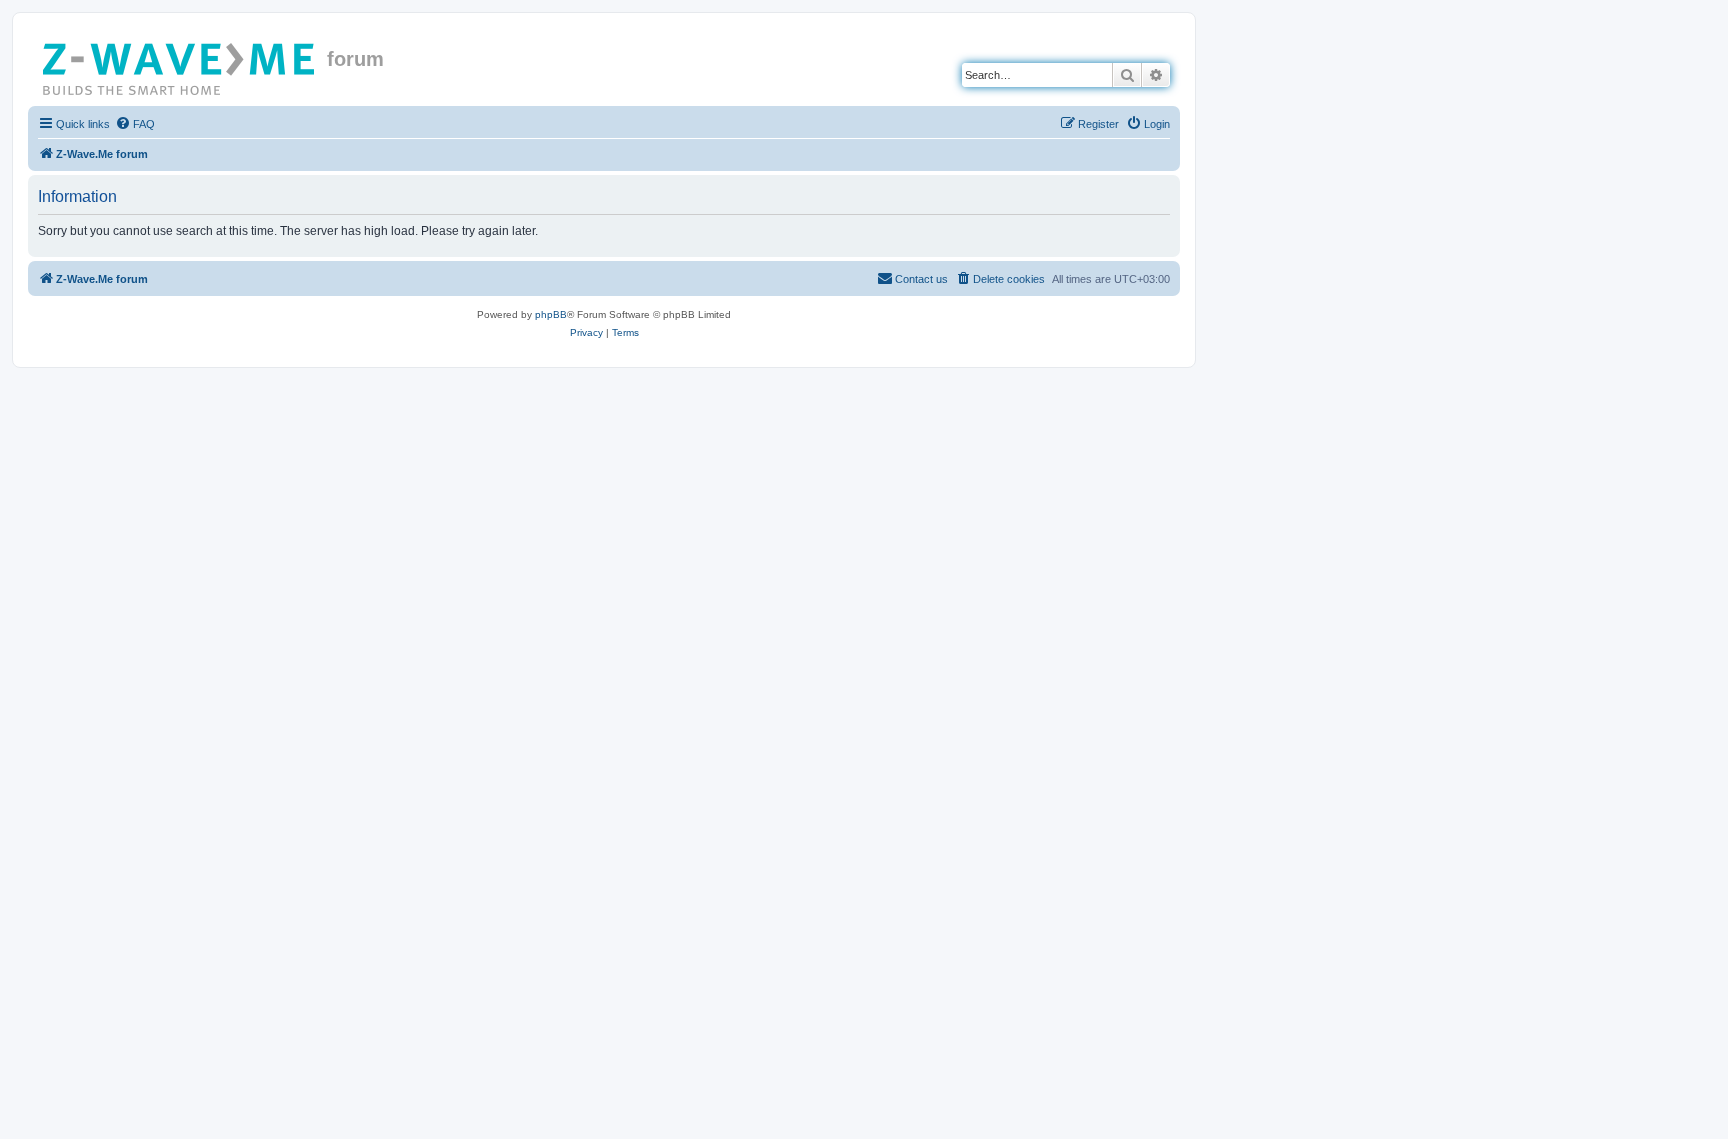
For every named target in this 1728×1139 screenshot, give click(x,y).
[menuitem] (135, 124)
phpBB (551, 314)
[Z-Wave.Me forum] (180, 65)
